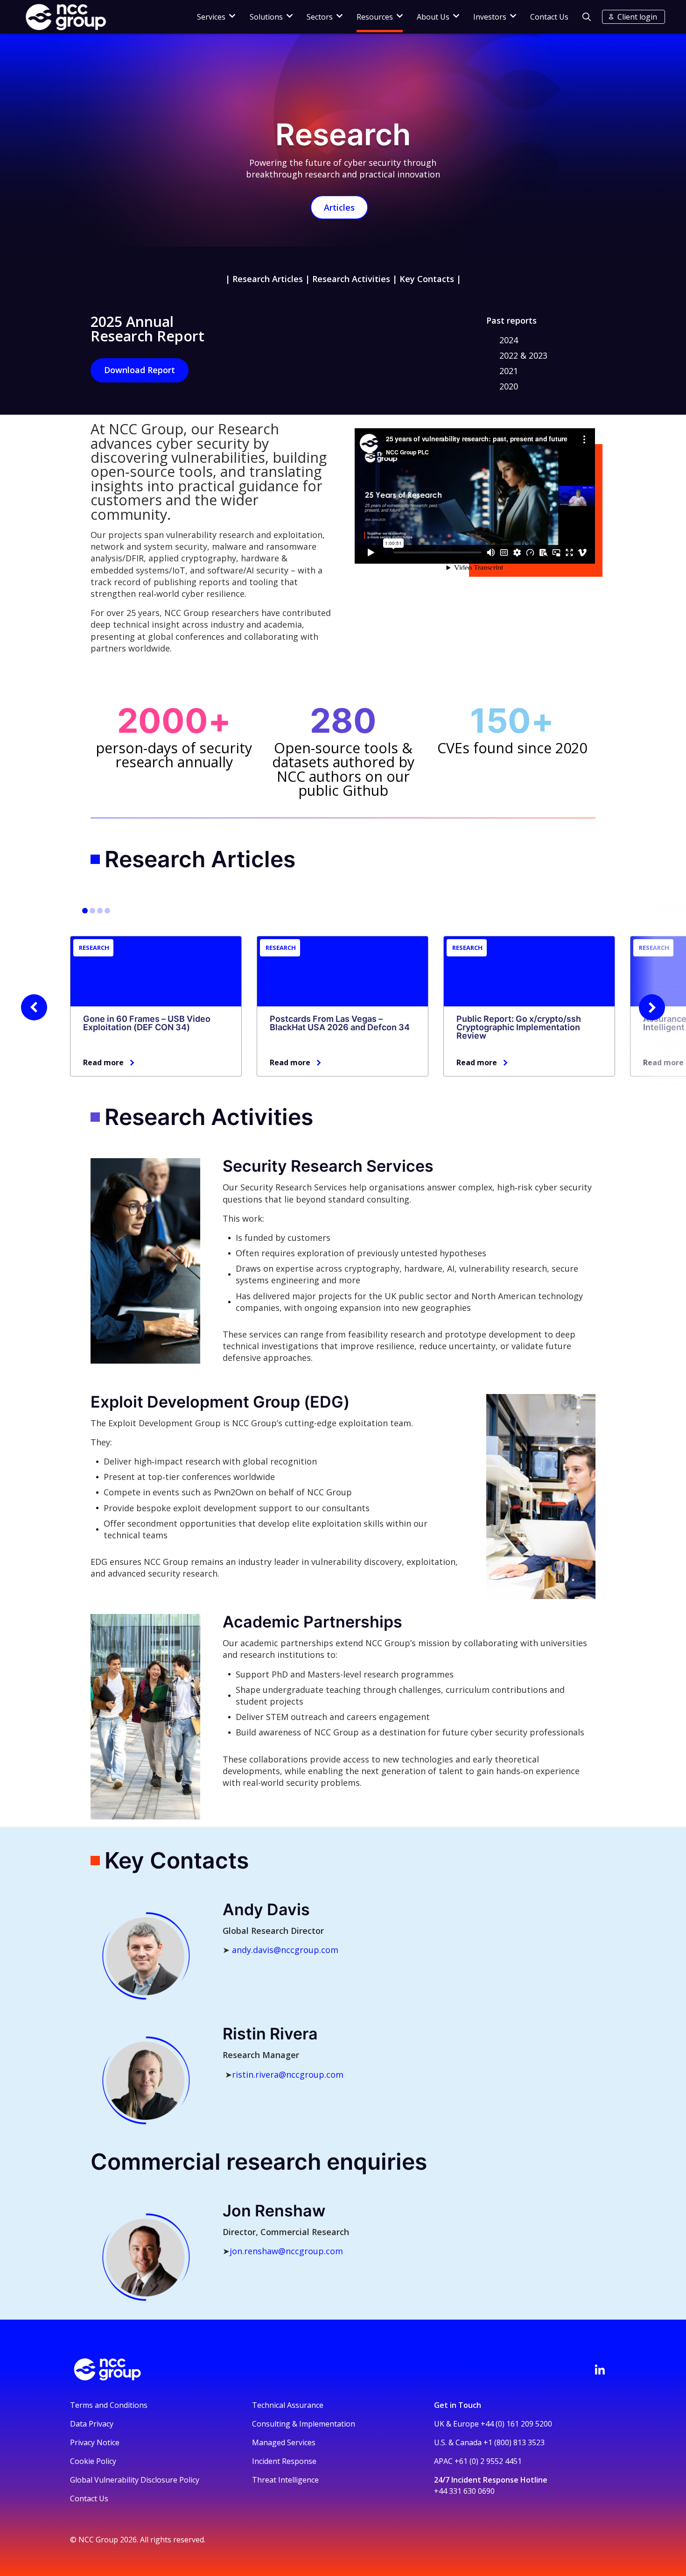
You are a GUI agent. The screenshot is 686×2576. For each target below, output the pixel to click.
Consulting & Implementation (304, 2424)
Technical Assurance (288, 2405)
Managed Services (284, 2442)
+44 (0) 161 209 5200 (516, 2424)
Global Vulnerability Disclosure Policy (135, 2480)
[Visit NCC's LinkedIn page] (600, 2370)
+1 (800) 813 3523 (514, 2442)
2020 (509, 386)
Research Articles (268, 279)
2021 (509, 371)
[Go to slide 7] (100, 911)
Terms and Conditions (109, 2405)
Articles (339, 207)
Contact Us (549, 17)
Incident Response (284, 2461)
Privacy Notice (95, 2442)
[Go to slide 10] (107, 911)
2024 (509, 340)
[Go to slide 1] (85, 911)
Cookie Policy (93, 2461)
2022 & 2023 (523, 355)
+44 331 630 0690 (464, 2491)
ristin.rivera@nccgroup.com (288, 2074)
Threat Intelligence (285, 2480)
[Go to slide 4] (92, 911)
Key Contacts (427, 279)
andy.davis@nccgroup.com (285, 1950)
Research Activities (351, 279)
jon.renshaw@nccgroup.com (286, 2251)
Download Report (140, 370)
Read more (103, 1062)
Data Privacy (92, 2424)
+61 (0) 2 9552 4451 (488, 2461)
